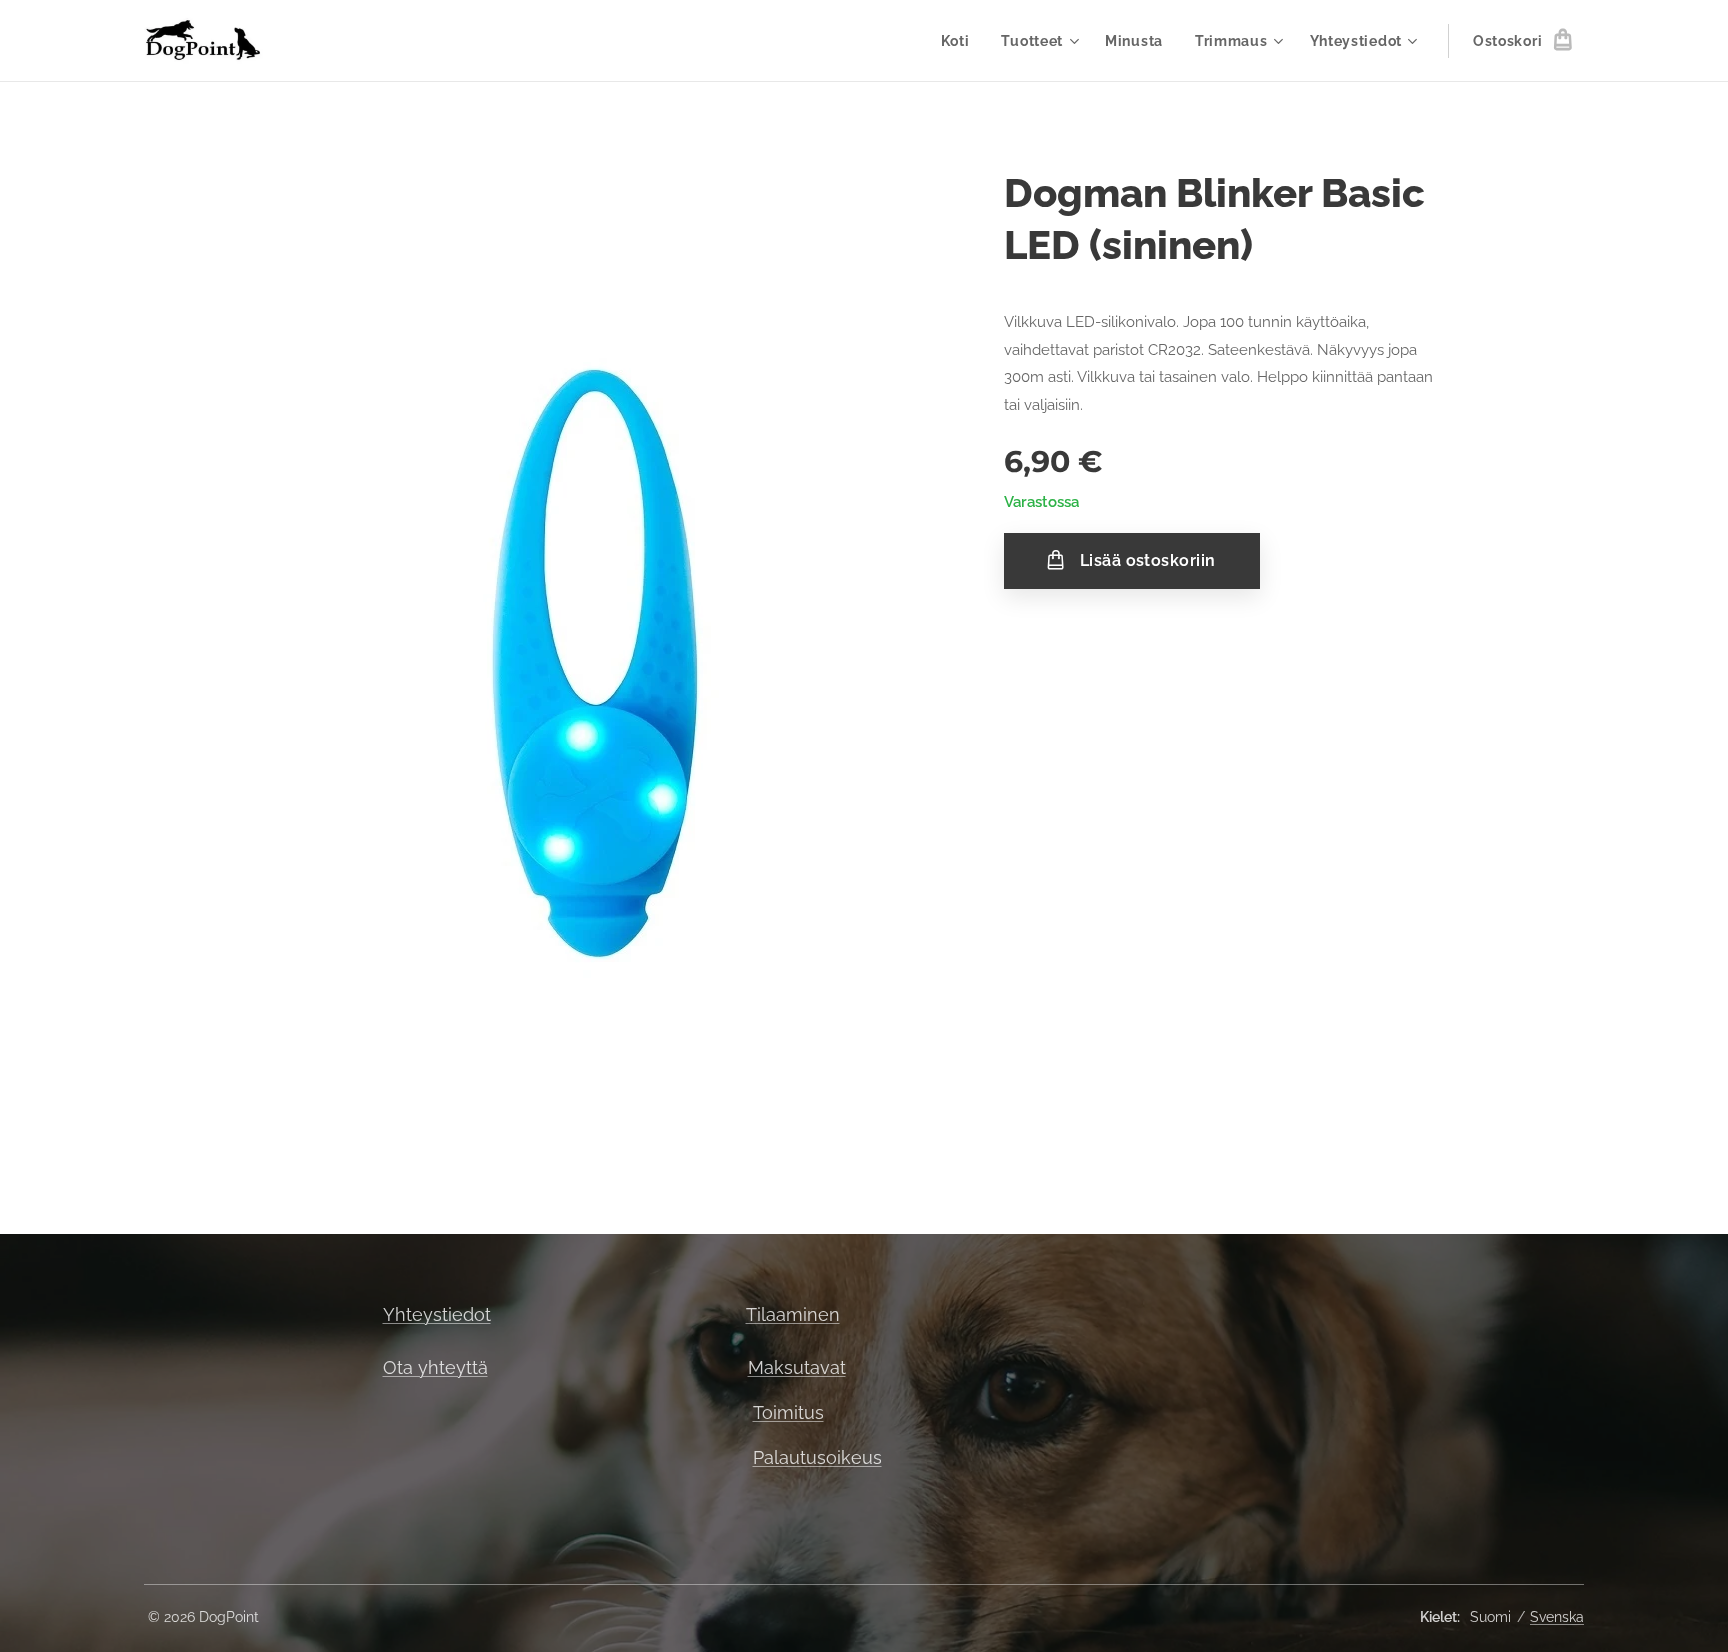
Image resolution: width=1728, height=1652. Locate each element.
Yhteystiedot (437, 1314)
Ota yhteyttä (435, 1367)
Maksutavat (797, 1367)
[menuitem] (961, 41)
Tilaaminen (793, 1314)
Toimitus (788, 1412)
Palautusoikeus (817, 1457)
